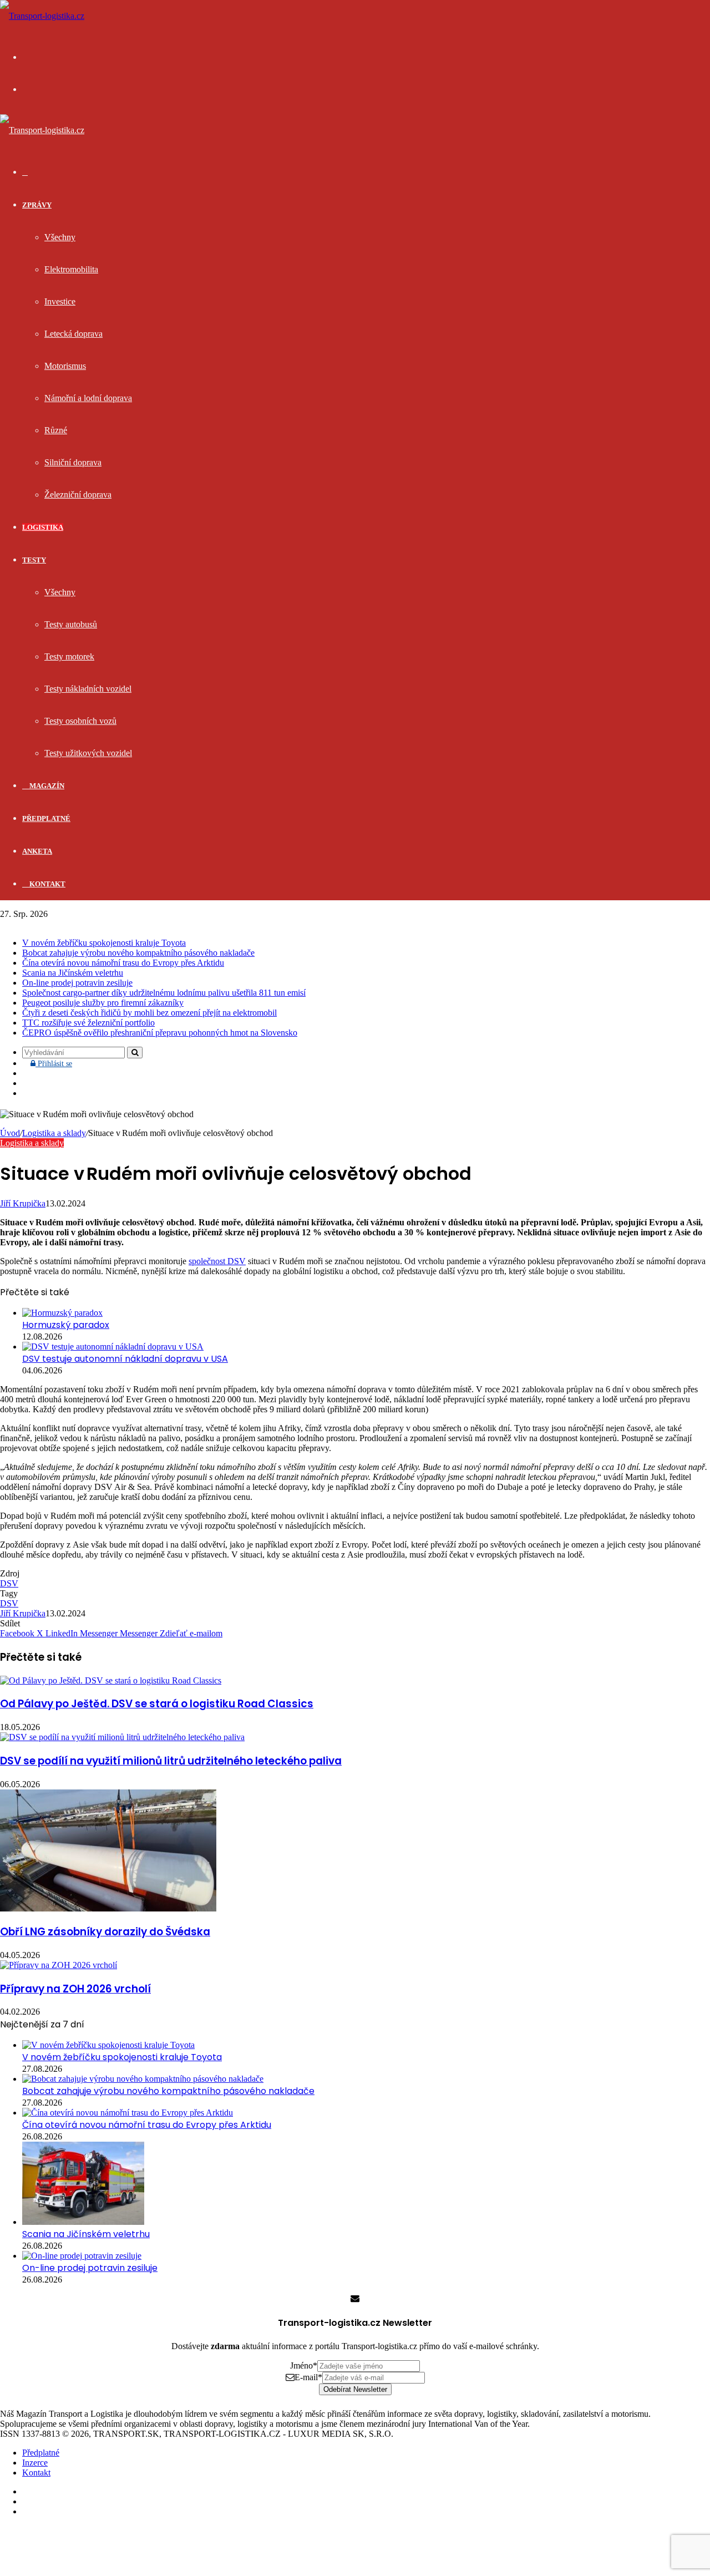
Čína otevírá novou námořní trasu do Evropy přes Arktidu (123, 963)
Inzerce (35, 2463)
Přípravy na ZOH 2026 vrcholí (75, 1989)
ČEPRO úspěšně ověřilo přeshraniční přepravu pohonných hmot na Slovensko (160, 1033)
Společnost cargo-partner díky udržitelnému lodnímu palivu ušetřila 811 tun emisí (164, 993)
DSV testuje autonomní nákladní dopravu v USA (125, 1359)
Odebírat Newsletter (355, 2389)
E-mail (308, 2377)
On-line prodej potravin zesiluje (77, 983)
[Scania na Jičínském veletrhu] (83, 2222)
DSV (9, 1583)
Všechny (60, 237)
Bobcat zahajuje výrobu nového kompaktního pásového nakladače (138, 953)
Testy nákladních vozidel (88, 689)
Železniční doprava (78, 495)
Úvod (10, 1133)
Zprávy (37, 205)
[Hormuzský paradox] (62, 1313)
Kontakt (47, 884)
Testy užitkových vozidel (88, 753)
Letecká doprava (73, 334)
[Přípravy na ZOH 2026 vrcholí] (59, 1965)
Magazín (46, 786)
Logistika (43, 527)
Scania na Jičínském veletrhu (73, 973)
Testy (34, 560)
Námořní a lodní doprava (88, 398)
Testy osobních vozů (80, 721)
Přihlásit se (58, 1064)
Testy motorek (69, 656)
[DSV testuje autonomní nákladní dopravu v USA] (113, 1347)
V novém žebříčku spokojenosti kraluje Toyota (104, 943)
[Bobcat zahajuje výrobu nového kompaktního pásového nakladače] (143, 2079)
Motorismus (65, 366)
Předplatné (46, 818)
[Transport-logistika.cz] (42, 16)
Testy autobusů (71, 624)
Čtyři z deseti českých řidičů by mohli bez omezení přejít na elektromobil (149, 1013)
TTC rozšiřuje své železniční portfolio (88, 1023)
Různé (56, 430)
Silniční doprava (73, 462)
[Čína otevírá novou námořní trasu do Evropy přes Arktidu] (128, 2113)
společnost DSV (217, 1261)
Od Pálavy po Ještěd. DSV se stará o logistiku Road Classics (157, 1704)
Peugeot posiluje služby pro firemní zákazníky (103, 1003)
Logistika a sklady (54, 1133)
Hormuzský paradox (66, 1325)
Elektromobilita (71, 269)
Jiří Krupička (23, 1203)
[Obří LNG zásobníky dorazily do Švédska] (108, 1908)
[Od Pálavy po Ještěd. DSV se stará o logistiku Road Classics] (111, 1680)
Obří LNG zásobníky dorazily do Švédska (105, 1932)
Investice (60, 301)
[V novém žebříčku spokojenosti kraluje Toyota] (108, 2045)
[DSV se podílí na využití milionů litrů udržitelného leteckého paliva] (122, 1737)
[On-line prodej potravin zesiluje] (82, 2256)
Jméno (304, 2365)
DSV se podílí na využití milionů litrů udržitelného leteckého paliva (171, 1761)
